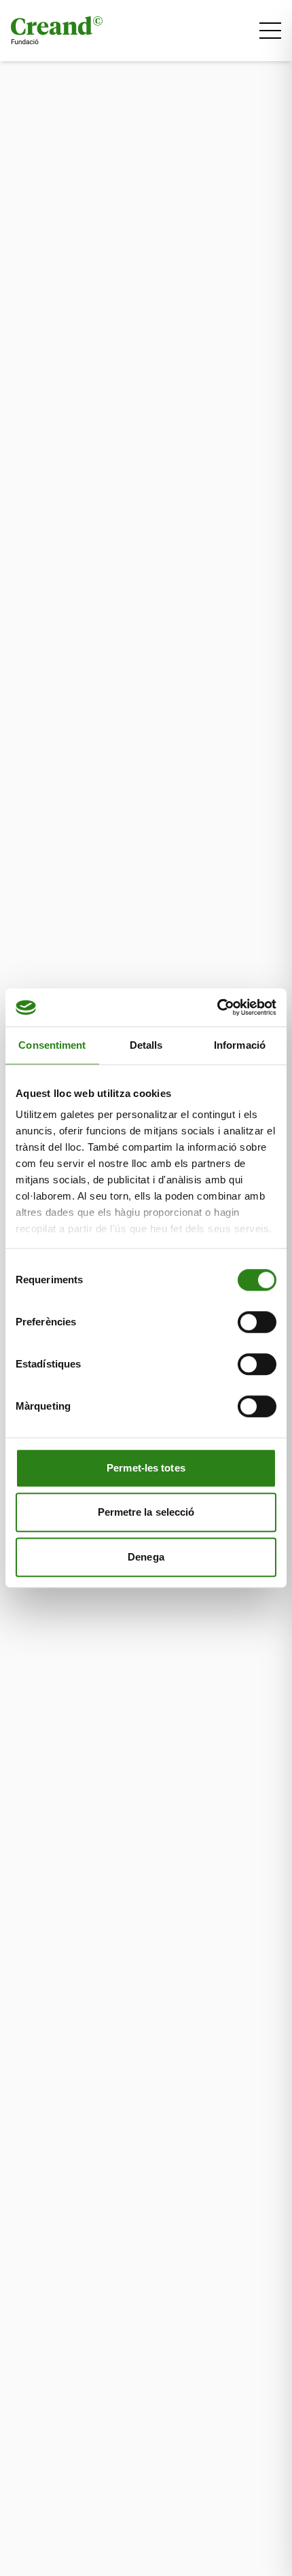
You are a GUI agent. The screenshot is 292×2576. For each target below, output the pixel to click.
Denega (146, 1557)
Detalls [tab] (146, 1045)
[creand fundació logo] (57, 31)
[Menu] (270, 31)
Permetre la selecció (146, 1512)
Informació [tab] (240, 1045)
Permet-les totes (146, 1468)
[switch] (257, 1322)
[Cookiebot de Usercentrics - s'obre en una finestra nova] (217, 1007)
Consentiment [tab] (52, 1045)
